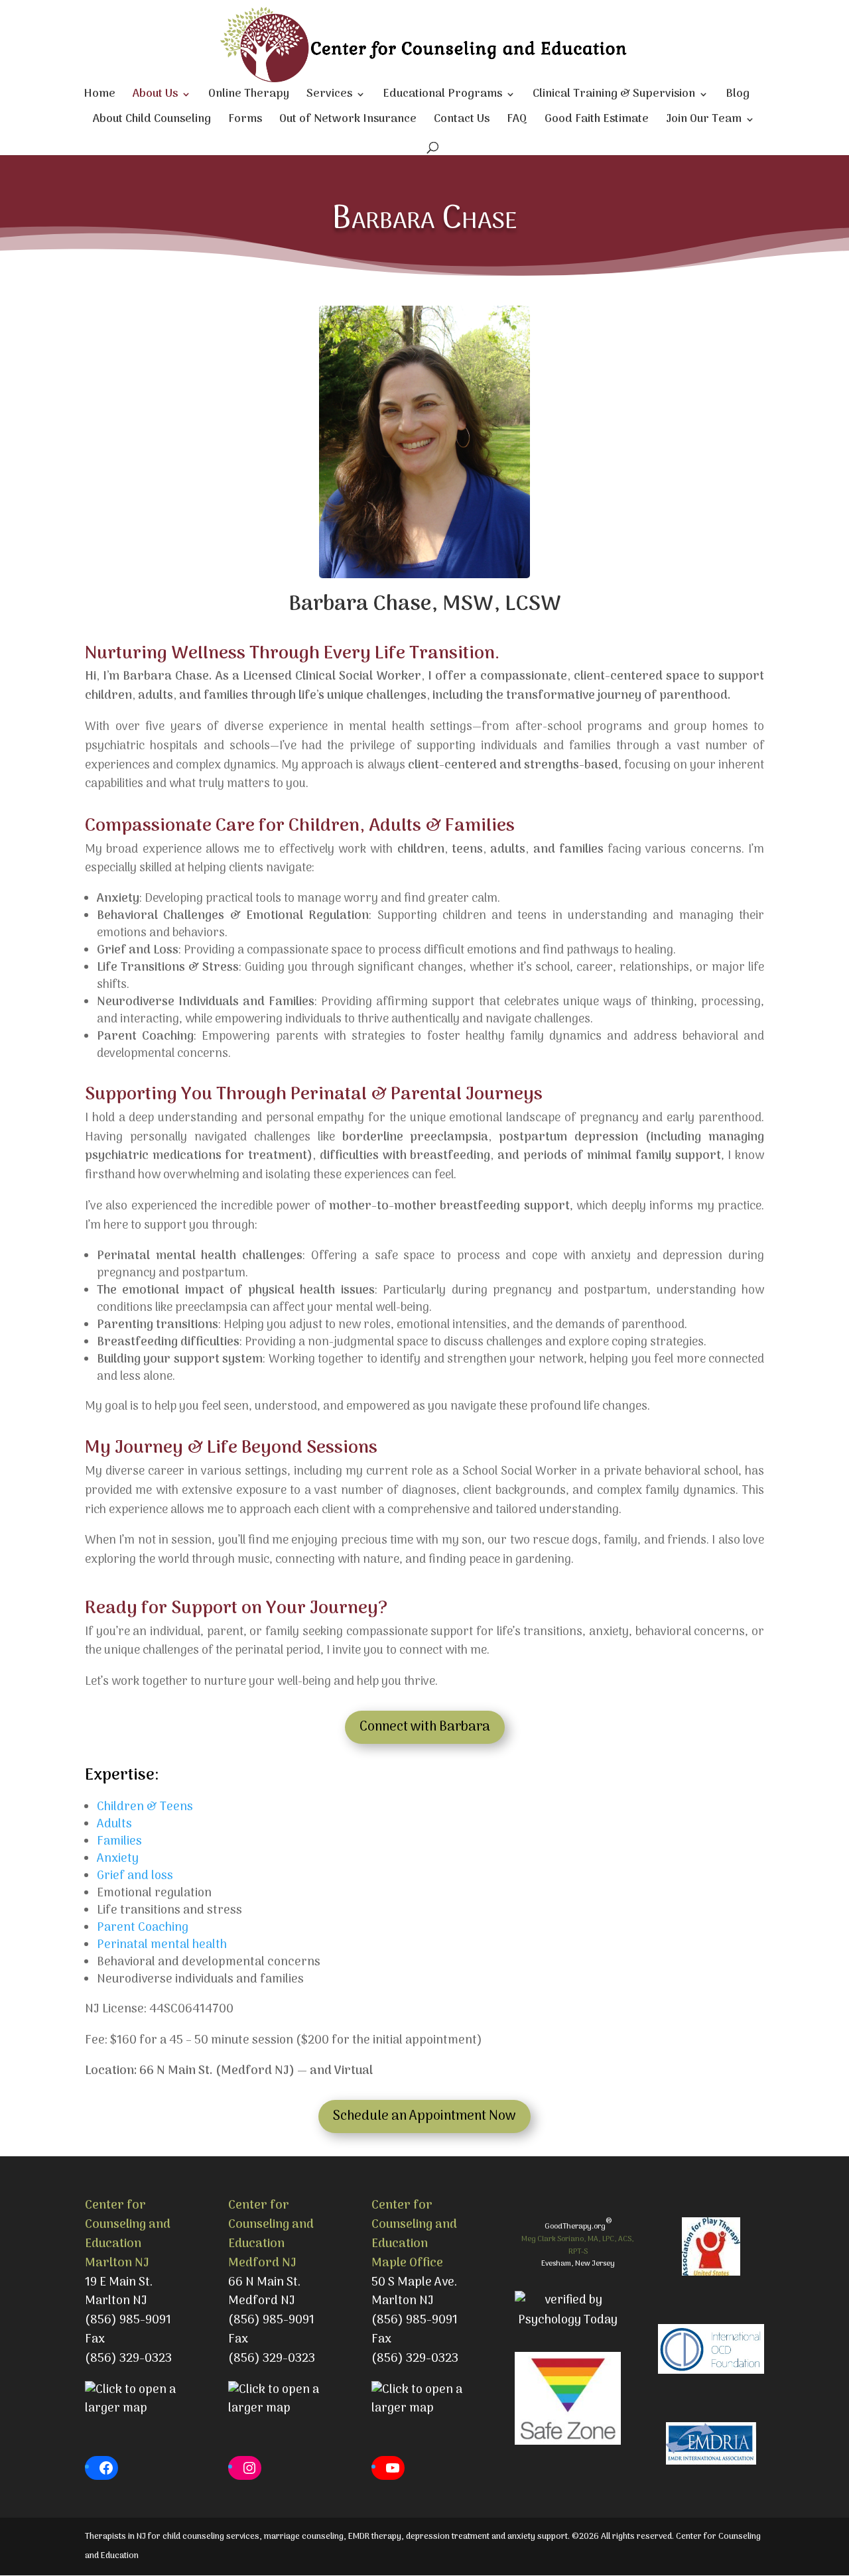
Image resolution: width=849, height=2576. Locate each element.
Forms (245, 122)
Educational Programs (442, 96)
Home (99, 96)
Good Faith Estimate (597, 122)
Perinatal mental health (162, 1945)
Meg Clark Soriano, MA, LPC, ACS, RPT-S (578, 2245)
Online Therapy (249, 96)
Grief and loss (135, 1876)
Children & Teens (145, 1807)
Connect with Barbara (425, 1727)
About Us (155, 96)
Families (119, 1842)
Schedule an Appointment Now (424, 2116)
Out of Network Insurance (348, 122)
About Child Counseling (152, 122)
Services (329, 96)
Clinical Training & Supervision (614, 96)
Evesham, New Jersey (578, 2264)
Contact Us (462, 122)
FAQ (517, 122)
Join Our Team (704, 122)
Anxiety (118, 1859)
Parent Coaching (143, 1928)
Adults (114, 1824)
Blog (738, 96)
